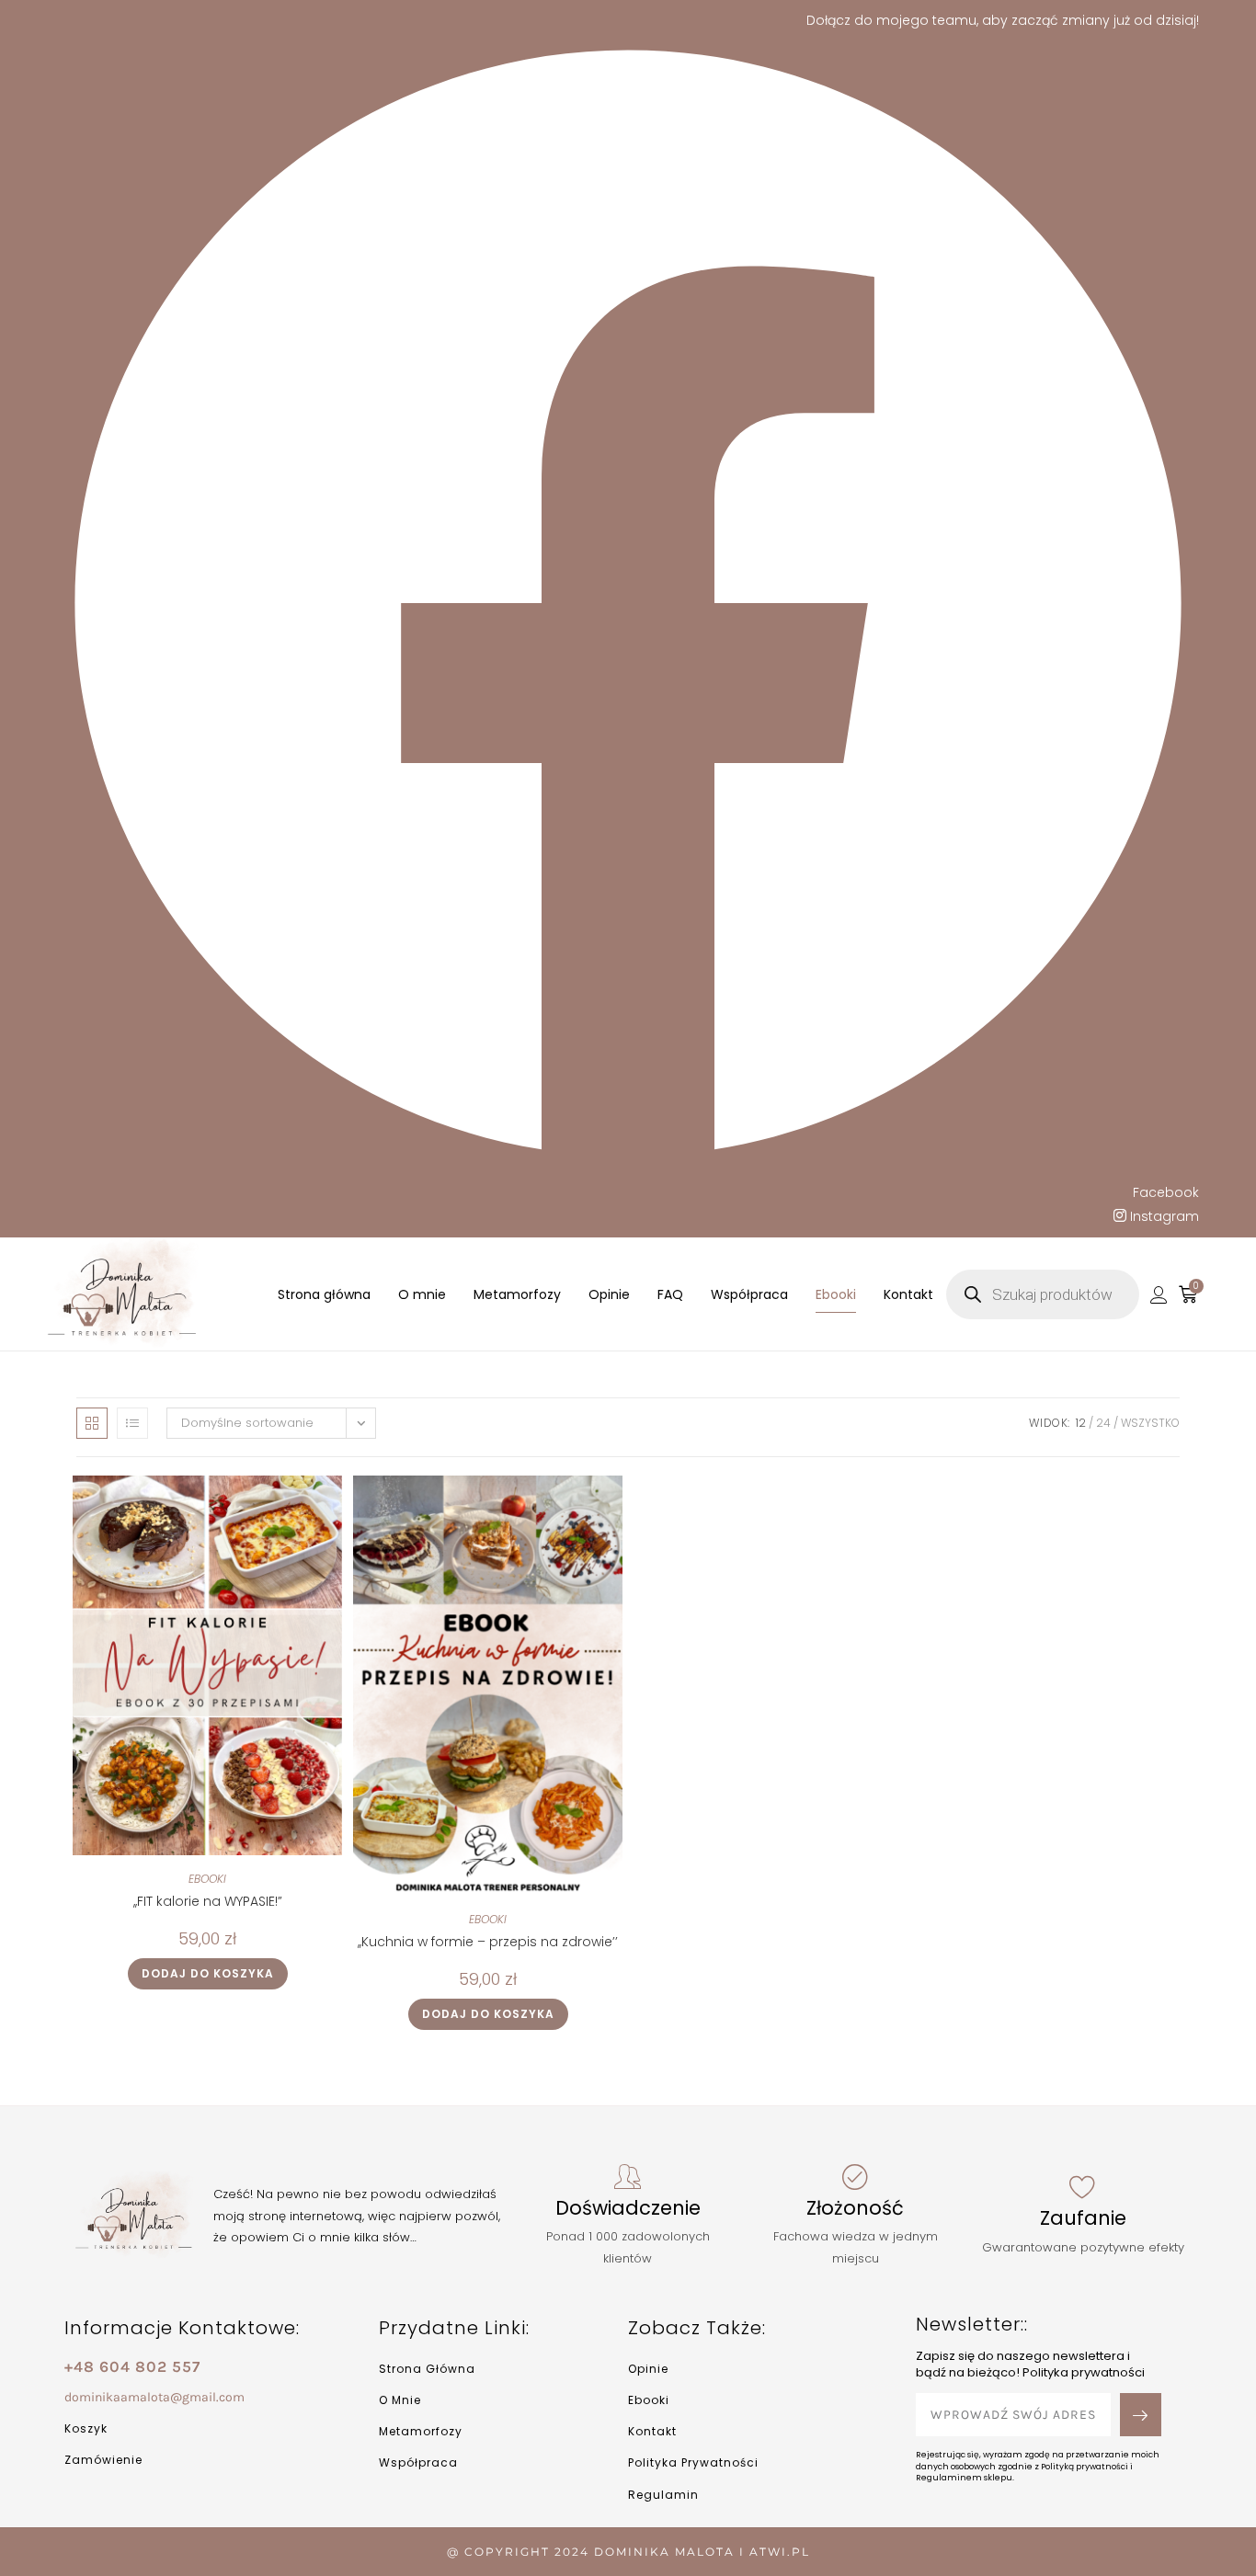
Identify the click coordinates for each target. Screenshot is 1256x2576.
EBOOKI (207, 1879)
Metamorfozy (517, 1294)
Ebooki (836, 1294)
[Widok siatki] (92, 1423)
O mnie (422, 1294)
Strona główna (324, 1294)
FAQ (670, 1294)
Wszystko (1150, 1423)
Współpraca (749, 1294)
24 (1103, 1423)
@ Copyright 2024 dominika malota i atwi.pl (628, 2552)
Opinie (609, 1294)
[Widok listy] (132, 1423)
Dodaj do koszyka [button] (208, 1973)
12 (1081, 1423)
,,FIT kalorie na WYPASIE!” (208, 1901)
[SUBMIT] (1141, 2415)
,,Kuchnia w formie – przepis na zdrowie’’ (488, 1942)
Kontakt (908, 1294)
